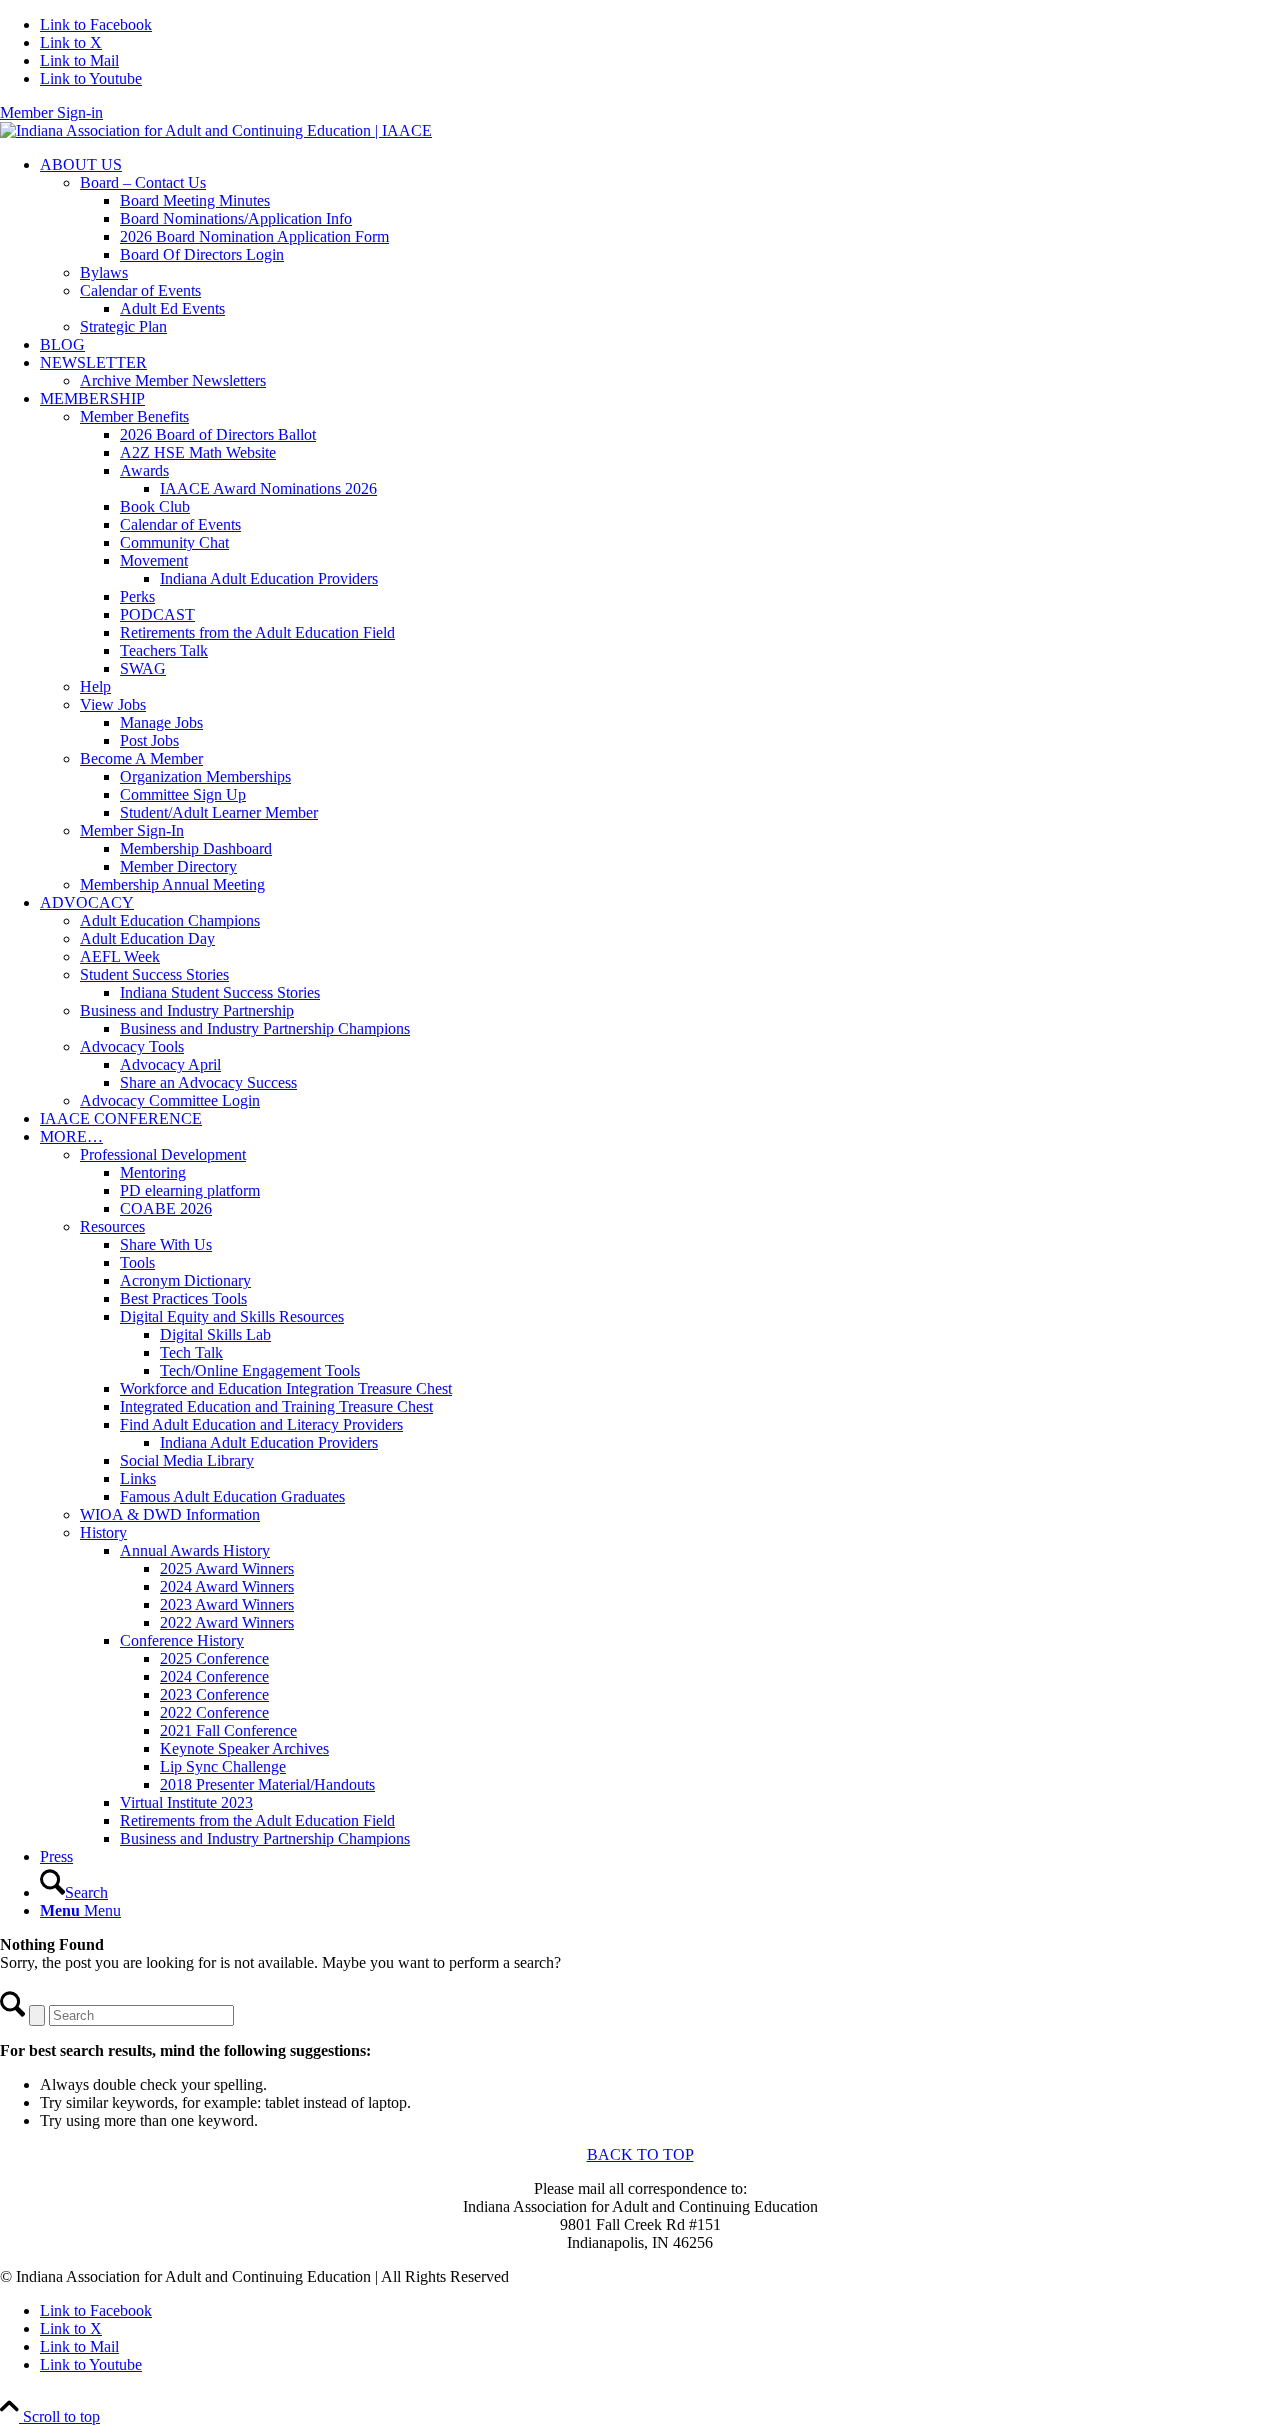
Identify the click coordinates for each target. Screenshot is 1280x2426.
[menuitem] (660, 246)
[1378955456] (216, 130)
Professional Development (163, 1154)
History (103, 1532)
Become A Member (141, 758)
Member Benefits (134, 416)
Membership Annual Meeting (172, 884)
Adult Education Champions (170, 920)
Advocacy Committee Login (170, 1100)
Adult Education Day (147, 938)
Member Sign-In (132, 830)
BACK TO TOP (640, 2154)
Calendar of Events (140, 290)
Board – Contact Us (143, 182)
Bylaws (104, 272)
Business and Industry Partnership (187, 1010)
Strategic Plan (123, 326)
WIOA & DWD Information (170, 1514)
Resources (112, 1226)
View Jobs (113, 704)
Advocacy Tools (132, 1046)
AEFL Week (120, 956)
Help (95, 686)
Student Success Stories (154, 974)
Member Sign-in (51, 112)
